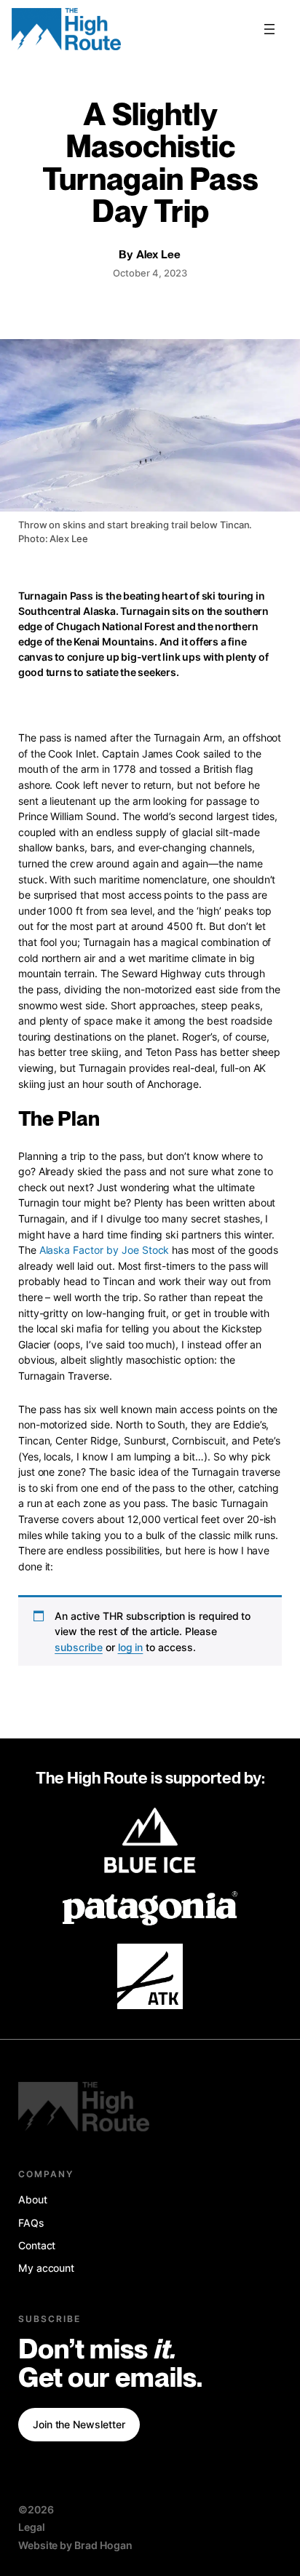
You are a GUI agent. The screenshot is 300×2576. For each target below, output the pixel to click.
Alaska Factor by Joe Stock (104, 1250)
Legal (32, 2527)
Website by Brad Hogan (75, 2545)
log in (131, 1647)
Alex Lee (159, 255)
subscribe (79, 1647)
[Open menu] (269, 29)
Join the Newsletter (79, 2424)
